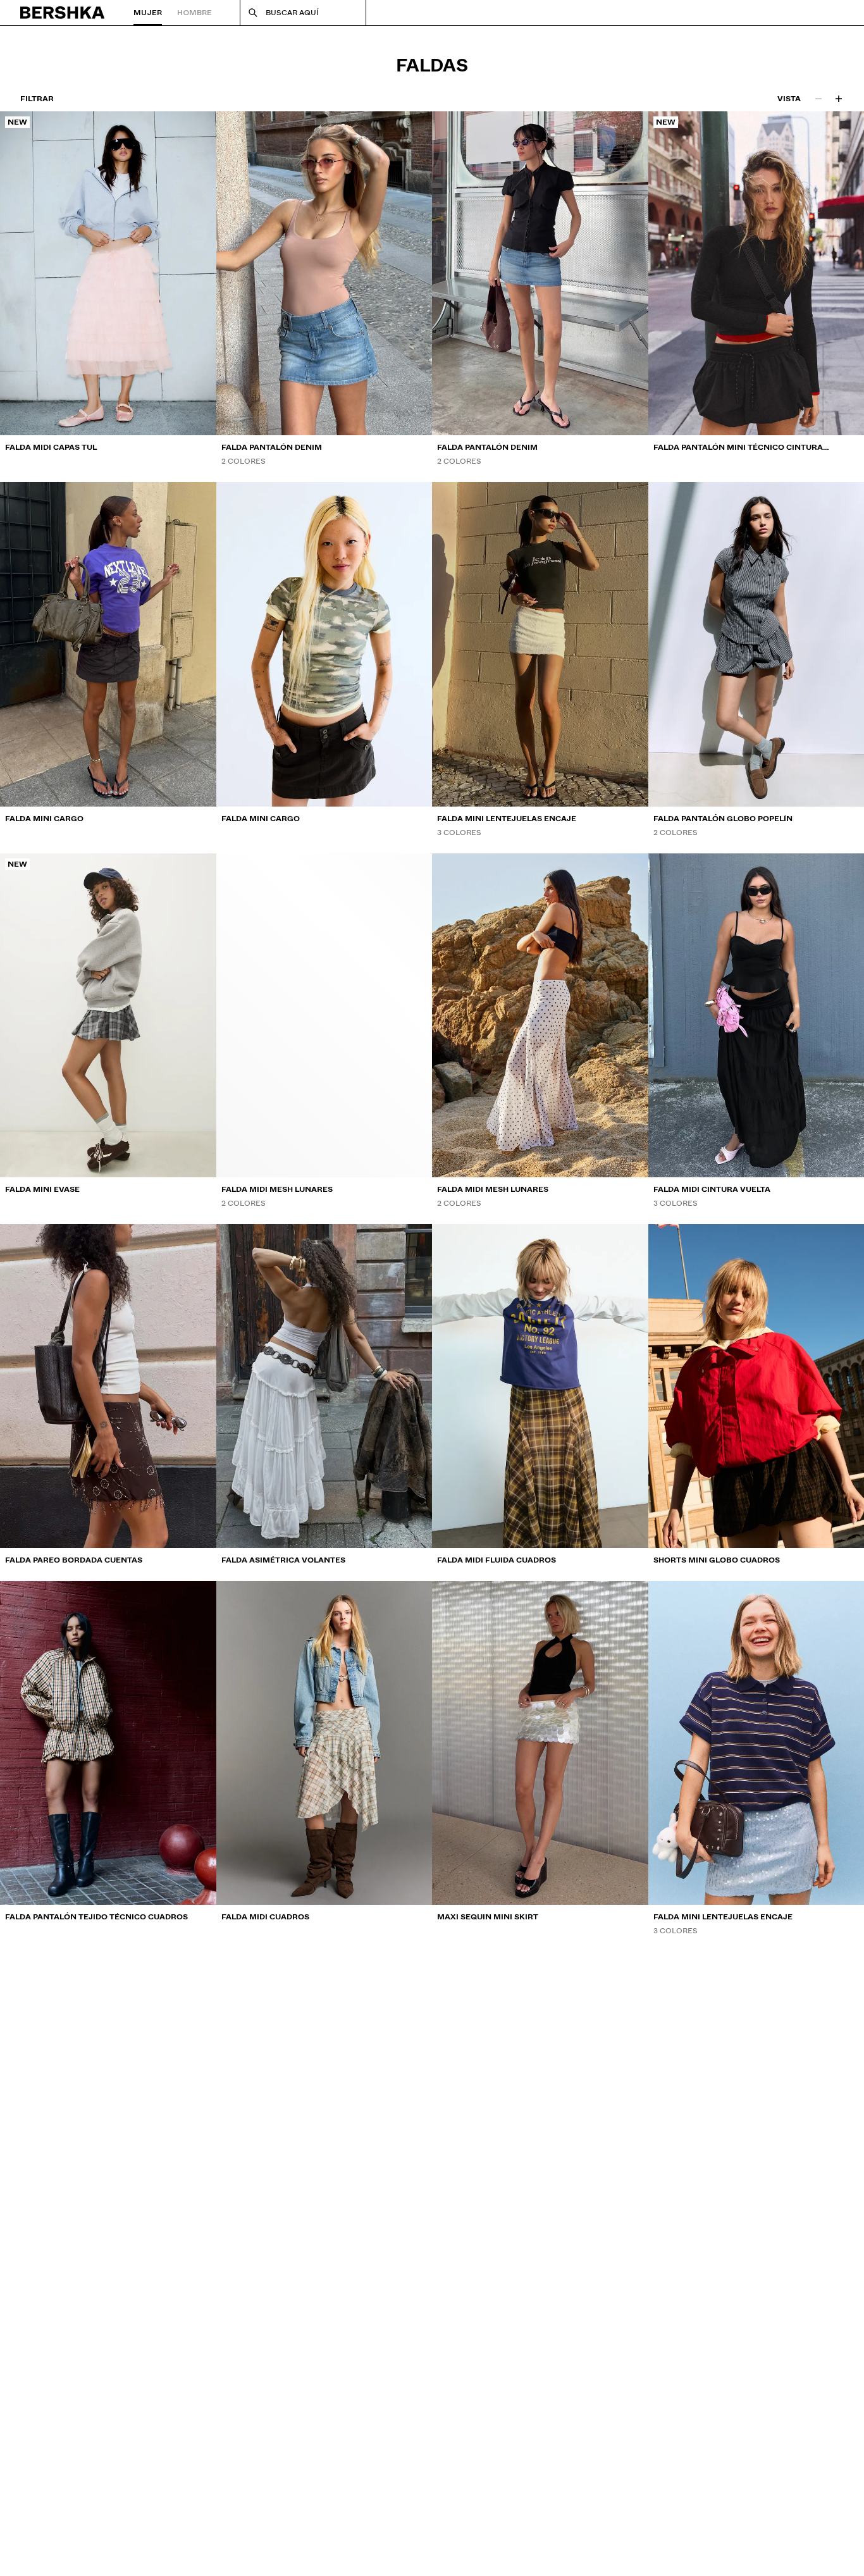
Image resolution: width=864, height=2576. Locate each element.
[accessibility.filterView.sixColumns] (839, 99)
